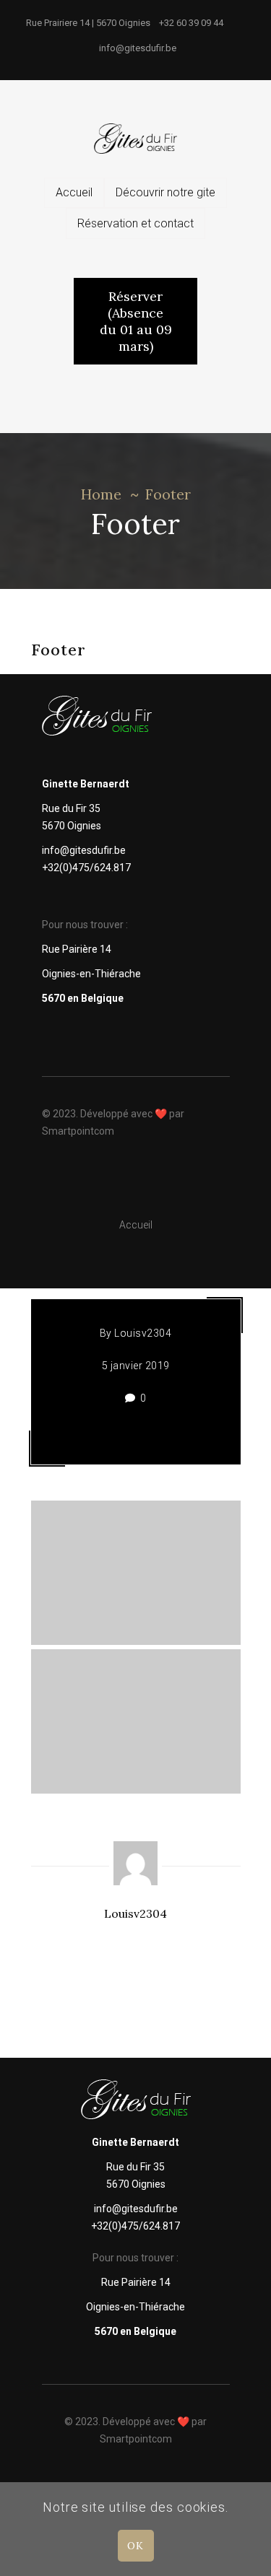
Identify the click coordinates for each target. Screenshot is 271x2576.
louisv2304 (143, 1333)
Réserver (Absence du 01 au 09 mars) (136, 321)
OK (135, 2546)
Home (101, 494)
